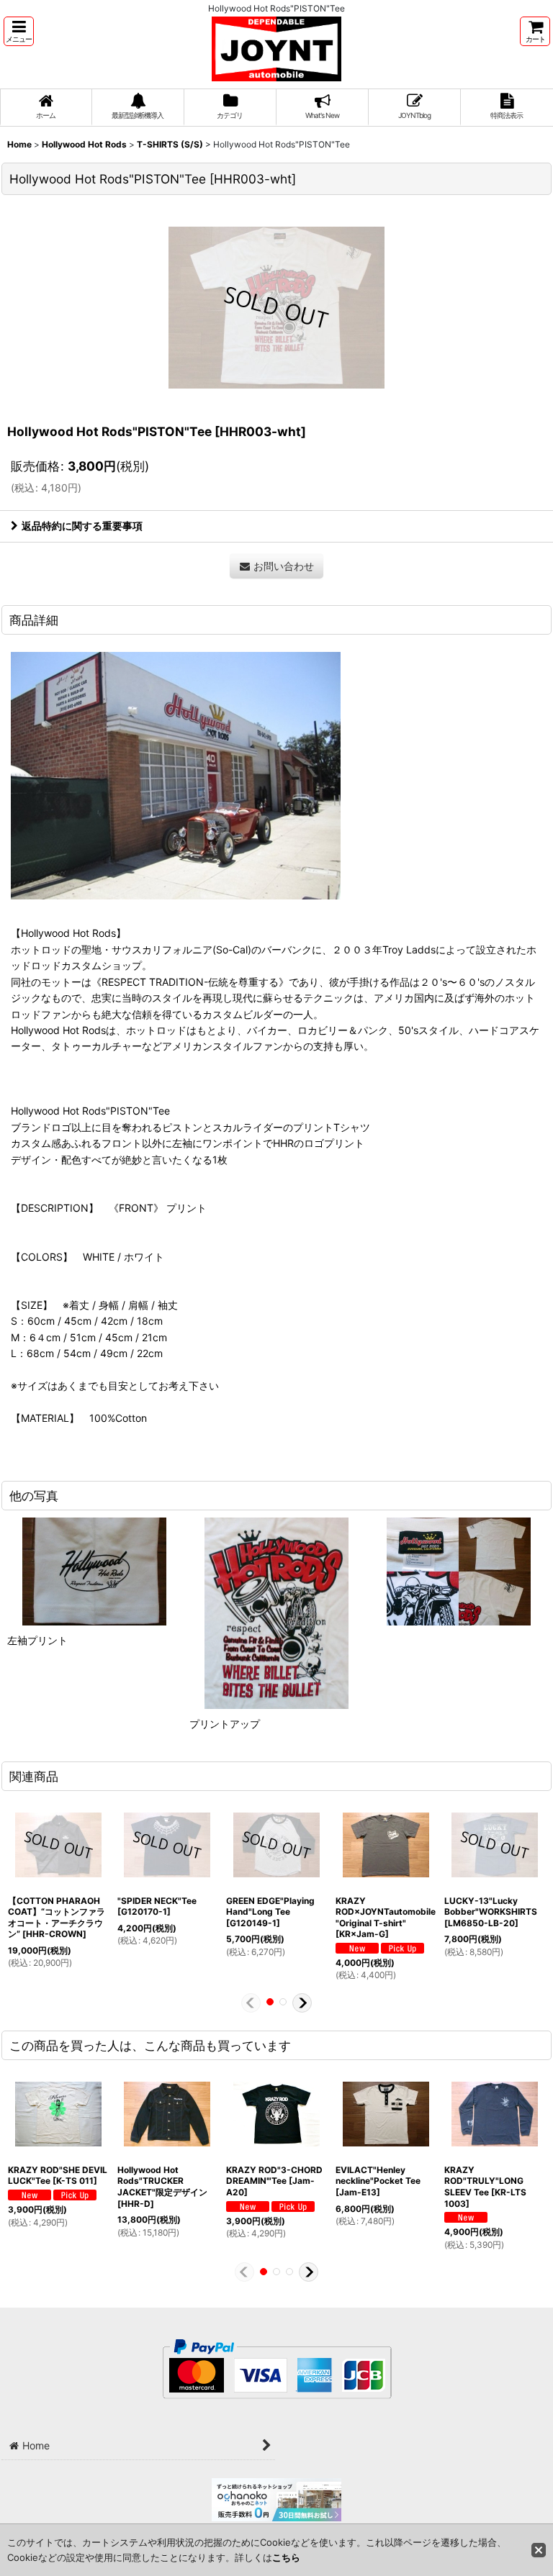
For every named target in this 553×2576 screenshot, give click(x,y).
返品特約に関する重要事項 (82, 526)
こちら (286, 2557)
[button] (19, 31)
